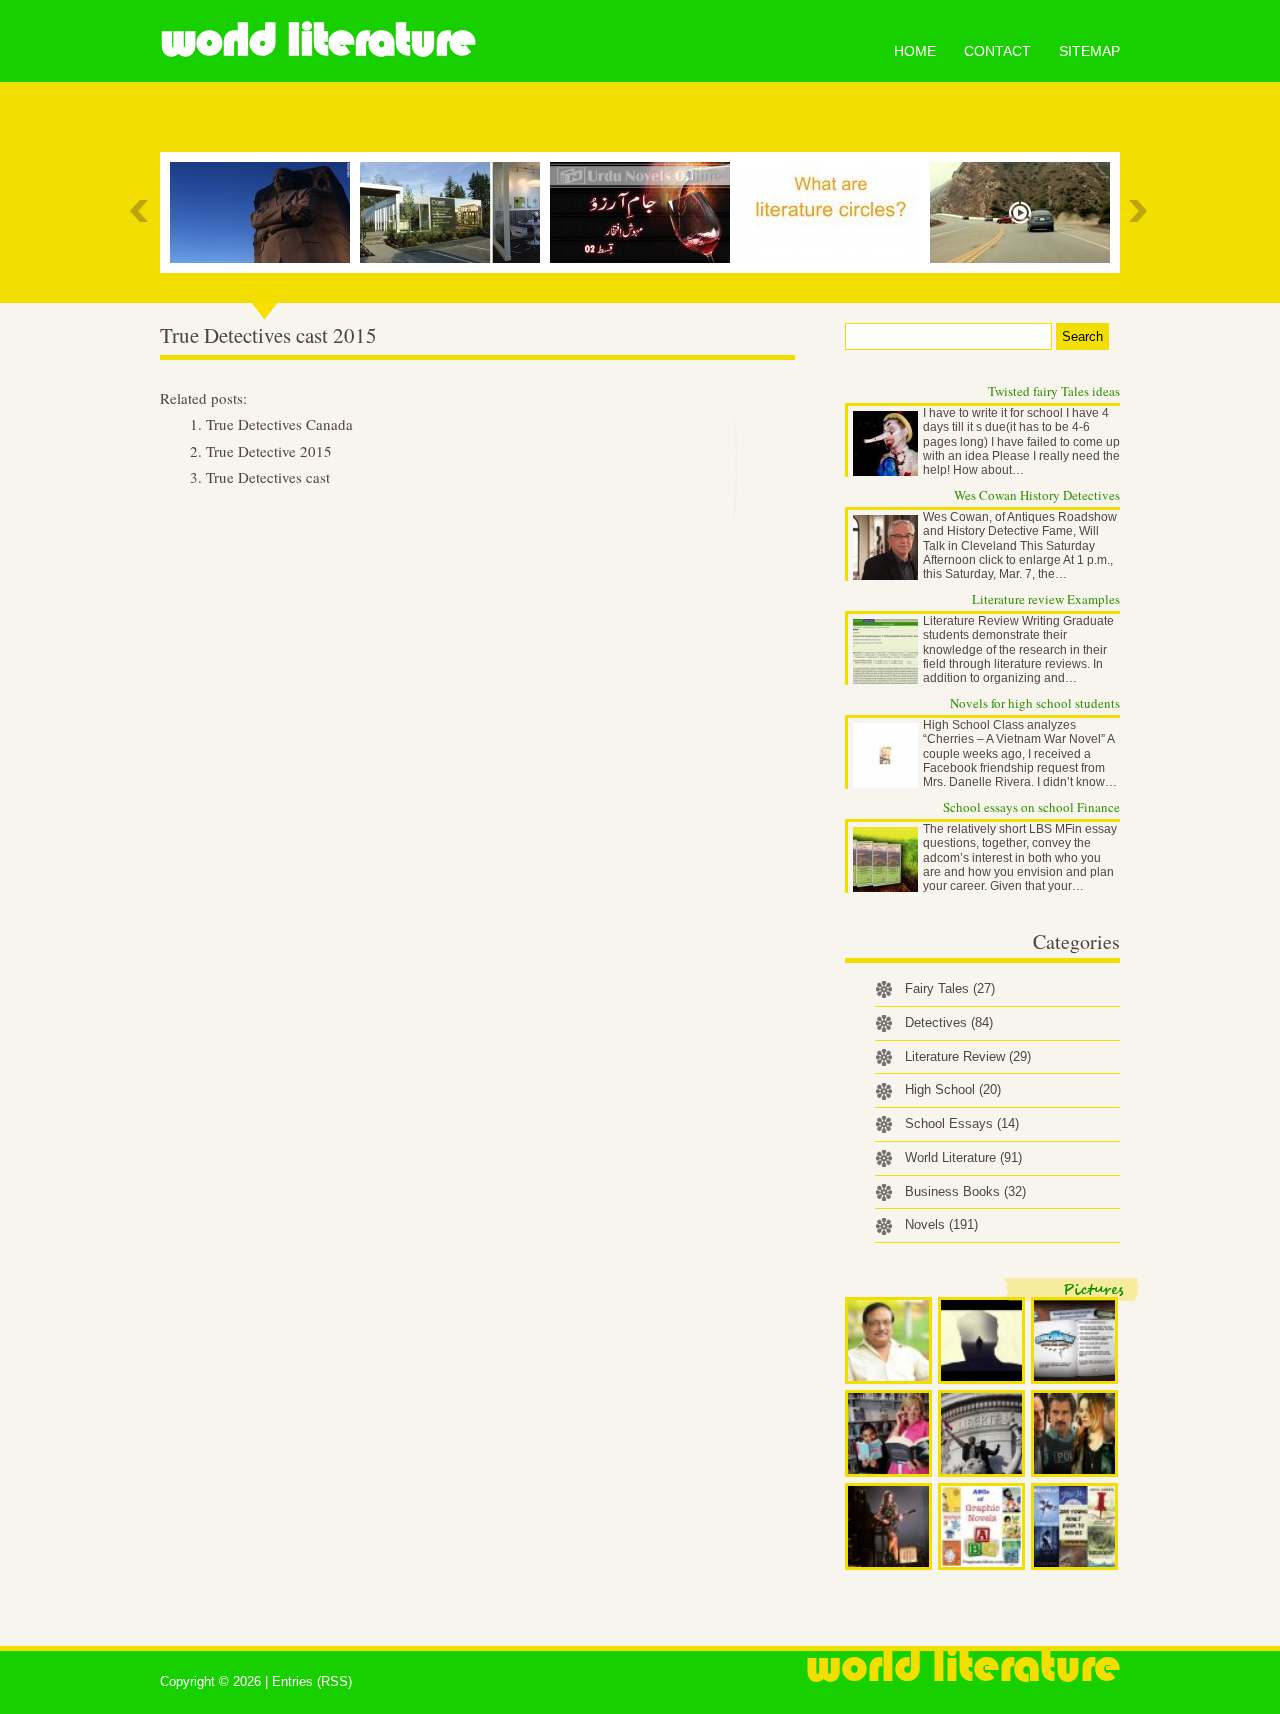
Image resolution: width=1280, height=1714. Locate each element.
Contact (997, 51)
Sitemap (1089, 51)
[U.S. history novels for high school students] (265, 212)
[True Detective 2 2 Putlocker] (1025, 212)
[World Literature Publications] (455, 212)
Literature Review (968, 1056)
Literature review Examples (1046, 599)
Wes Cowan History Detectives (1037, 495)
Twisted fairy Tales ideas (1054, 391)
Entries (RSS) (312, 1681)
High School (953, 1089)
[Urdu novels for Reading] (645, 212)
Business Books (965, 1191)
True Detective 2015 (269, 451)
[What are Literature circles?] (835, 212)
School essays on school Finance (1031, 807)
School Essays (962, 1123)
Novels (941, 1224)
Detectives (949, 1022)
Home (915, 51)
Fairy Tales (950, 988)
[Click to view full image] (888, 1340)
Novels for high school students (1035, 703)
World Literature (317, 40)
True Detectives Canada (279, 424)
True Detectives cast (268, 477)
